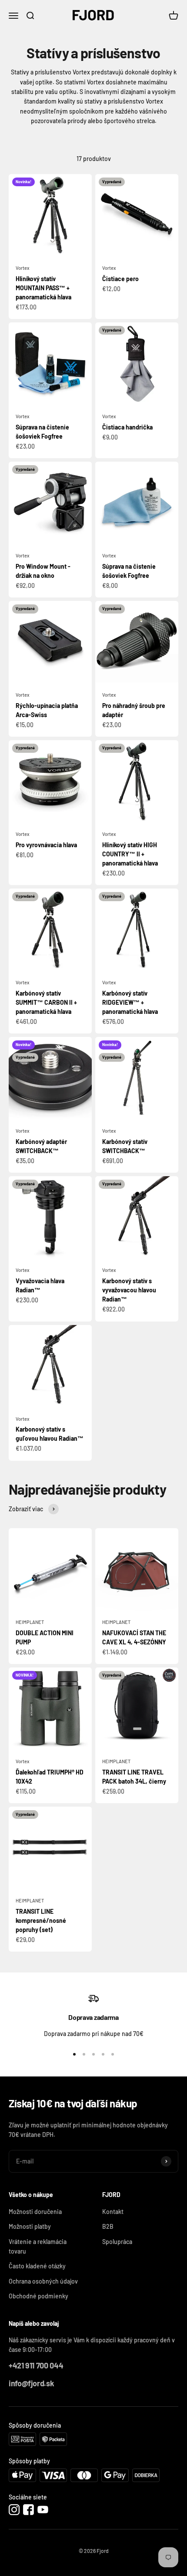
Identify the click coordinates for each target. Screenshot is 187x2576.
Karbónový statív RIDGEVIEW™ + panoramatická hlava (130, 1002)
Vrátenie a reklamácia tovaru (38, 2246)
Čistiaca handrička (127, 427)
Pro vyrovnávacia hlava (46, 845)
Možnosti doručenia (35, 2212)
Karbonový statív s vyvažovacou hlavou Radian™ (129, 1290)
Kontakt (113, 2212)
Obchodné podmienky (38, 2296)
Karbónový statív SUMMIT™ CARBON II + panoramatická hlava (46, 1002)
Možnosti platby (30, 2226)
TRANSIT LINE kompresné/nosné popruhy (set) (41, 1920)
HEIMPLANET (30, 1622)
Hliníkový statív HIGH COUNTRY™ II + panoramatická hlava (130, 854)
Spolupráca (117, 2242)
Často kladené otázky (37, 2266)
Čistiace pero (120, 279)
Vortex (22, 268)
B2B (108, 2226)
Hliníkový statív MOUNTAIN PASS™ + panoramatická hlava (43, 288)
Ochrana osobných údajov (43, 2281)
